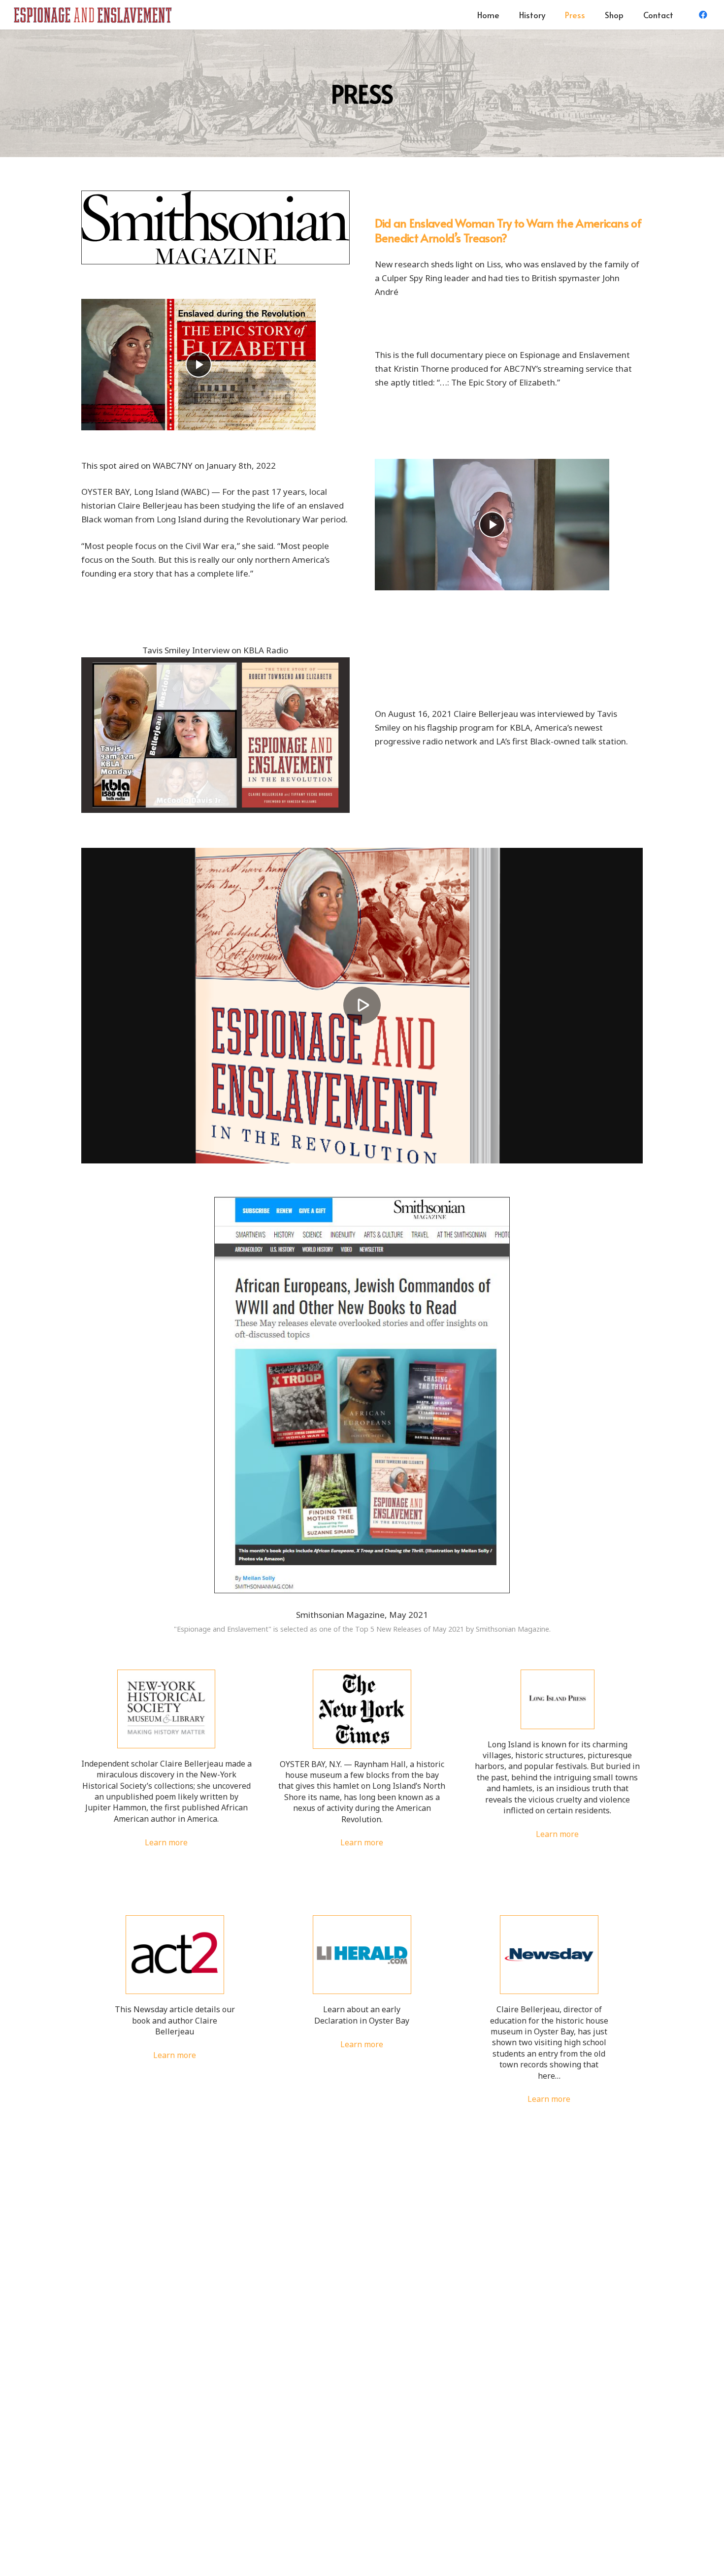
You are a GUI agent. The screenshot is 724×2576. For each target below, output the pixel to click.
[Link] (93, 15)
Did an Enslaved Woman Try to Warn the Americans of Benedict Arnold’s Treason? (508, 230)
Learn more (166, 1842)
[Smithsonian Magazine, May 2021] (362, 1400)
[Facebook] (703, 15)
